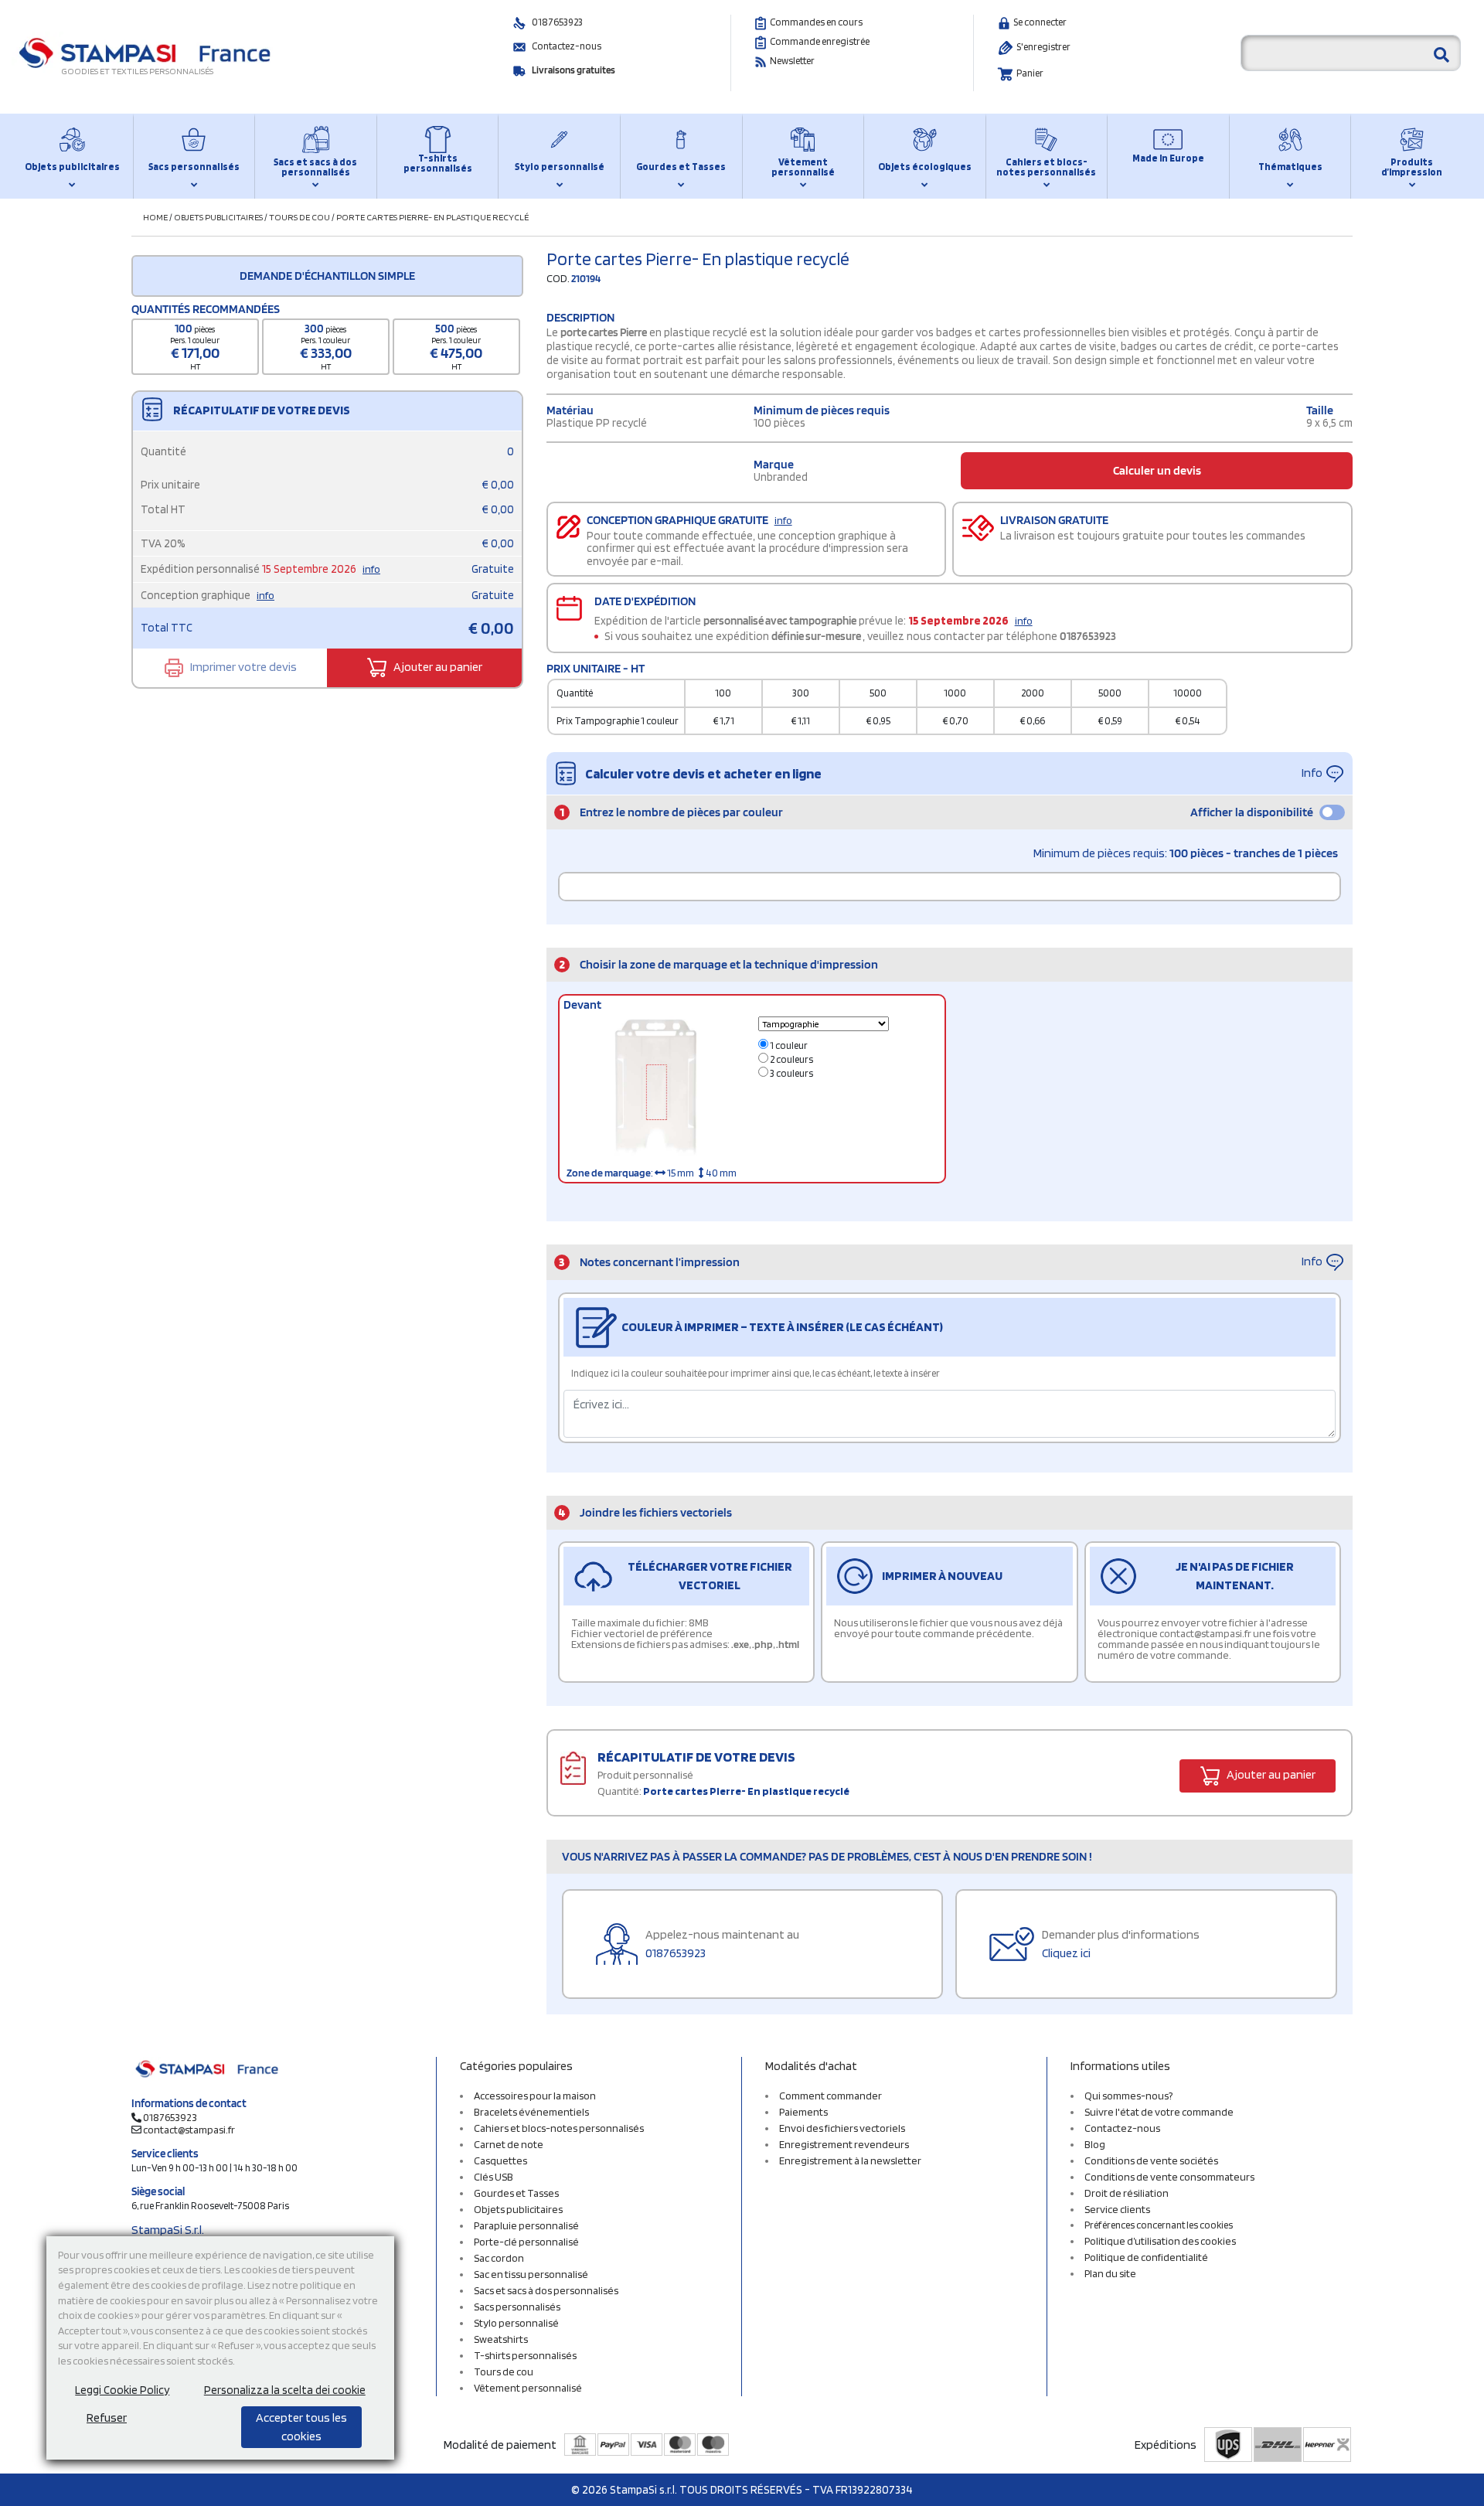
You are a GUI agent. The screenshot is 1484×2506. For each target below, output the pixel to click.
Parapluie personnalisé (526, 2225)
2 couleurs (791, 1059)
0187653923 (557, 22)
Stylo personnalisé (560, 167)
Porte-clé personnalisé (526, 2242)
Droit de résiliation (1127, 2193)
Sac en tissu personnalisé (531, 2274)
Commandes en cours (816, 22)
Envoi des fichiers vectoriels (842, 2128)
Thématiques (1290, 167)
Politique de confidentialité (1146, 2257)
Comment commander (830, 2096)
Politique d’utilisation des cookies (1160, 2241)
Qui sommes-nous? (1128, 2096)
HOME (155, 217)
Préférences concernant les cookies (1159, 2225)
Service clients (1117, 2209)
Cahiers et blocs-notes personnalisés (1046, 167)
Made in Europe (1168, 158)
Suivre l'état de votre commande (1159, 2112)
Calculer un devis (1157, 470)
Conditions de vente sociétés (1151, 2160)
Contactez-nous (567, 46)
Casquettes (500, 2160)
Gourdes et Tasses (681, 167)
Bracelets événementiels (531, 2112)
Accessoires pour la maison (535, 2096)
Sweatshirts (501, 2339)
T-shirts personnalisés (438, 163)
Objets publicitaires (72, 167)
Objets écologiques (925, 167)
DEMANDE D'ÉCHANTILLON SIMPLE (327, 276)
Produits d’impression (1412, 167)
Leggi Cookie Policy (122, 2390)
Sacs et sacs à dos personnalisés (315, 167)
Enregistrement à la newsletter (850, 2160)
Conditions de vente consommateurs (1169, 2177)
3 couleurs (791, 1073)
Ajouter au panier (437, 667)
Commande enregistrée (820, 41)
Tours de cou (300, 217)
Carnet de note (509, 2144)
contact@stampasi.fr (189, 2130)
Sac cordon (499, 2258)
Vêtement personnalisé (803, 167)
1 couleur (788, 1045)
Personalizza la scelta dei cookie (285, 2390)
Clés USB (494, 2177)
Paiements (803, 2112)
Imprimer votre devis (242, 667)
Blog (1095, 2144)
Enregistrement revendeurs (844, 2144)
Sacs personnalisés (194, 167)
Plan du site (1110, 2273)
